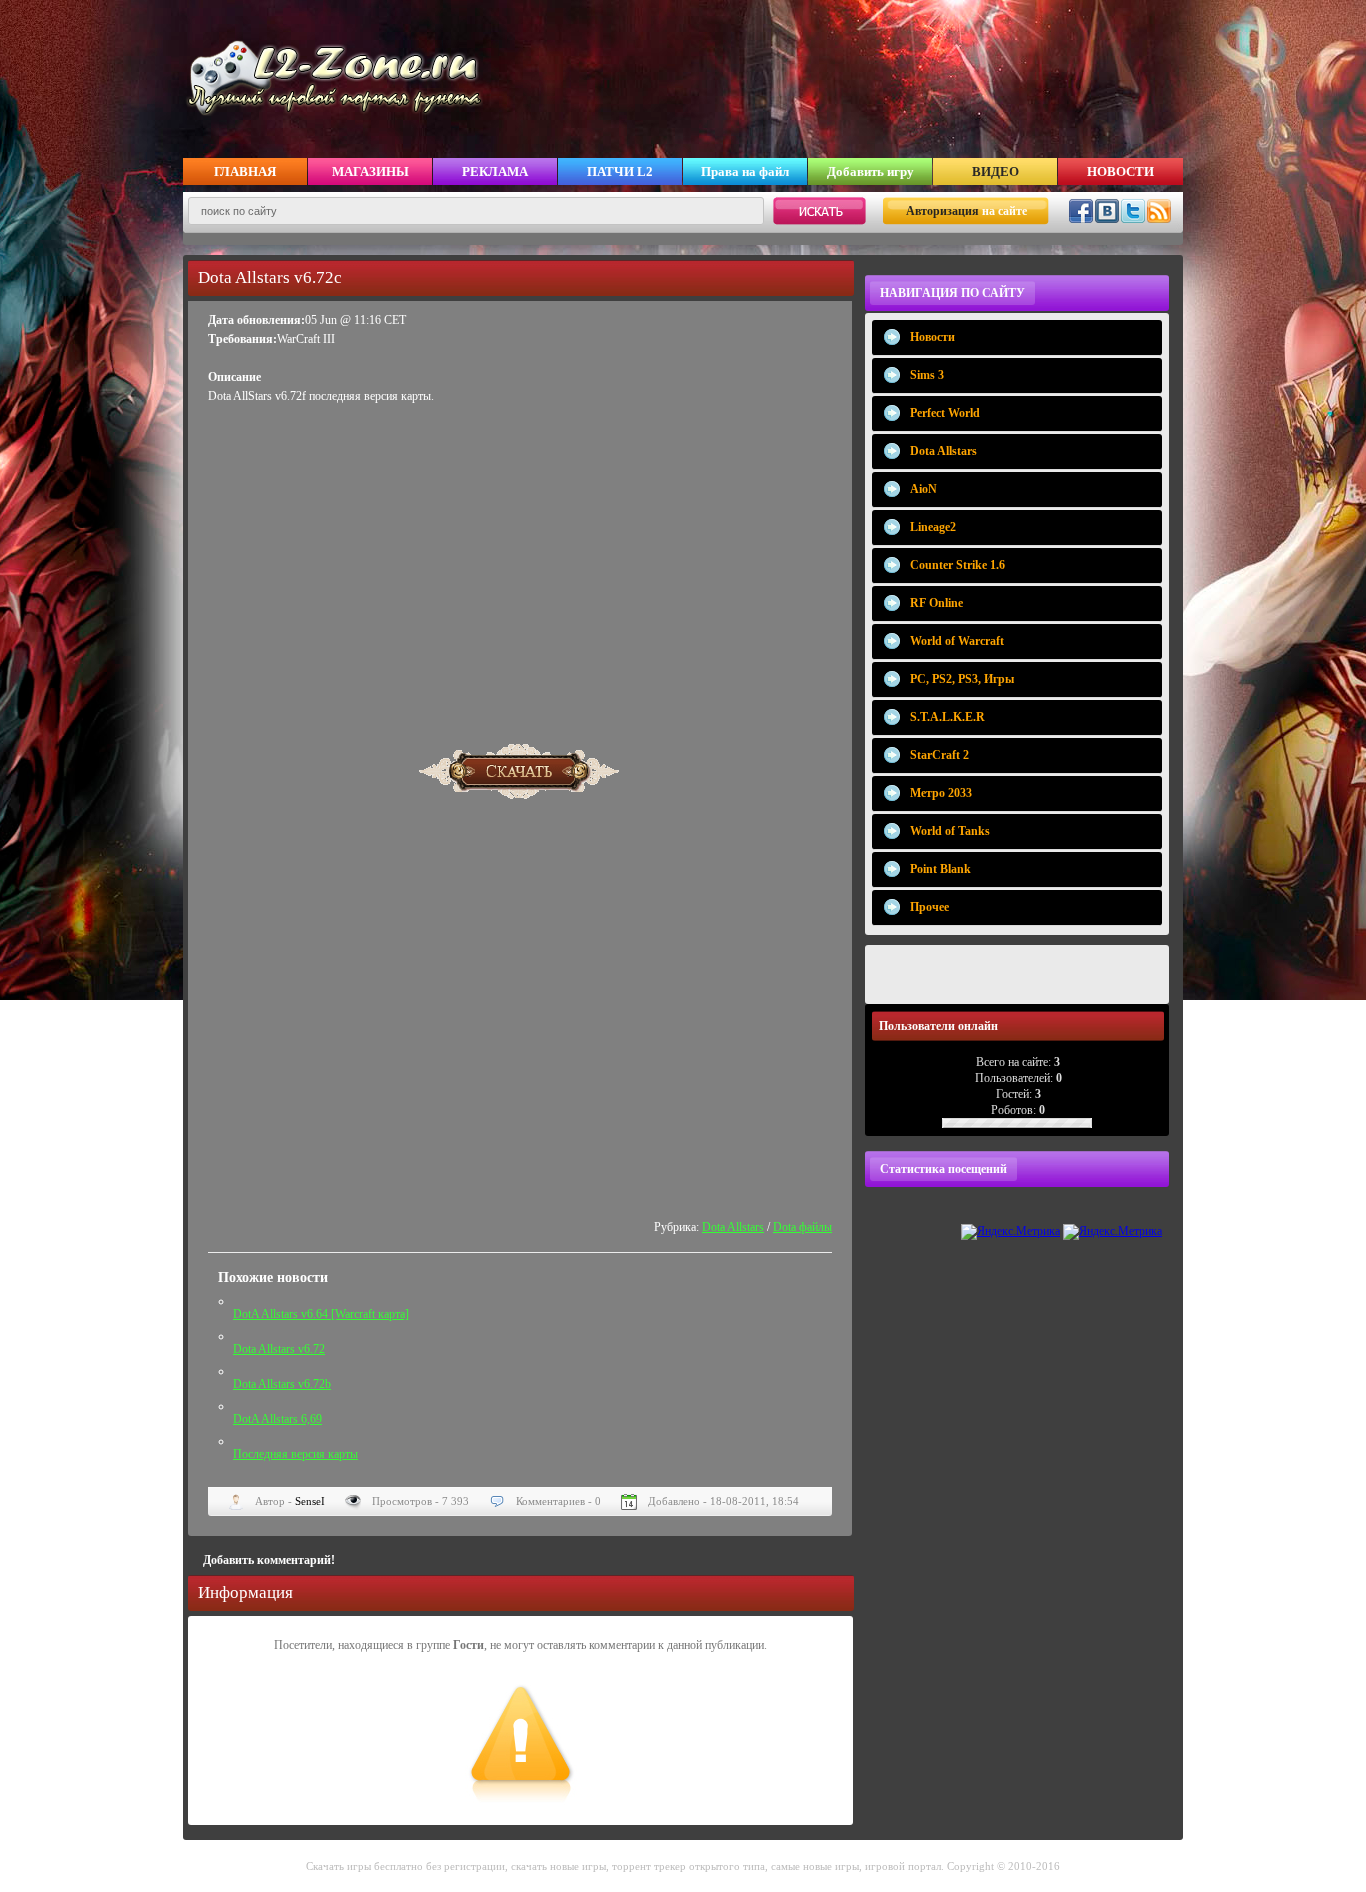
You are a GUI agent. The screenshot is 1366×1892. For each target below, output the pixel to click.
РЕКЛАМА (495, 171)
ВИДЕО (995, 171)
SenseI (310, 1501)
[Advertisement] (520, 565)
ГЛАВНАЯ (245, 171)
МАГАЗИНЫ (370, 171)
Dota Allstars (733, 1227)
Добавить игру (870, 171)
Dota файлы (802, 1227)
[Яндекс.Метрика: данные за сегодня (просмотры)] (1010, 1232)
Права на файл (745, 171)
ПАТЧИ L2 (620, 171)
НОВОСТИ (1120, 171)
